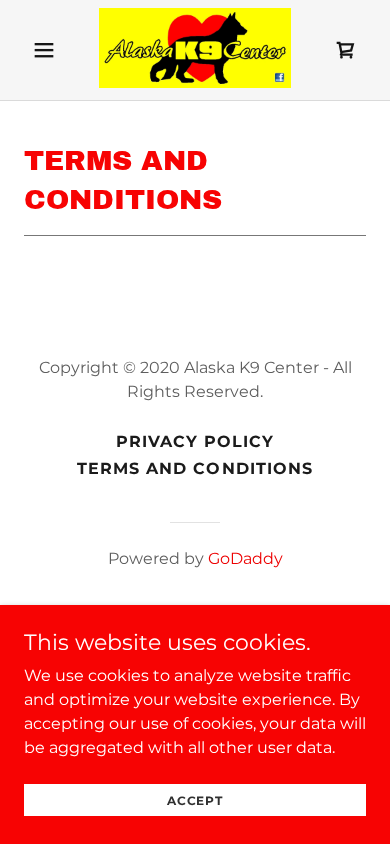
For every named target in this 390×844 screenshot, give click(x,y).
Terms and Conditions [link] (194, 468)
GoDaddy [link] (245, 558)
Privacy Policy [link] (195, 441)
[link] (195, 50)
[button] (44, 50)
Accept (195, 800)
